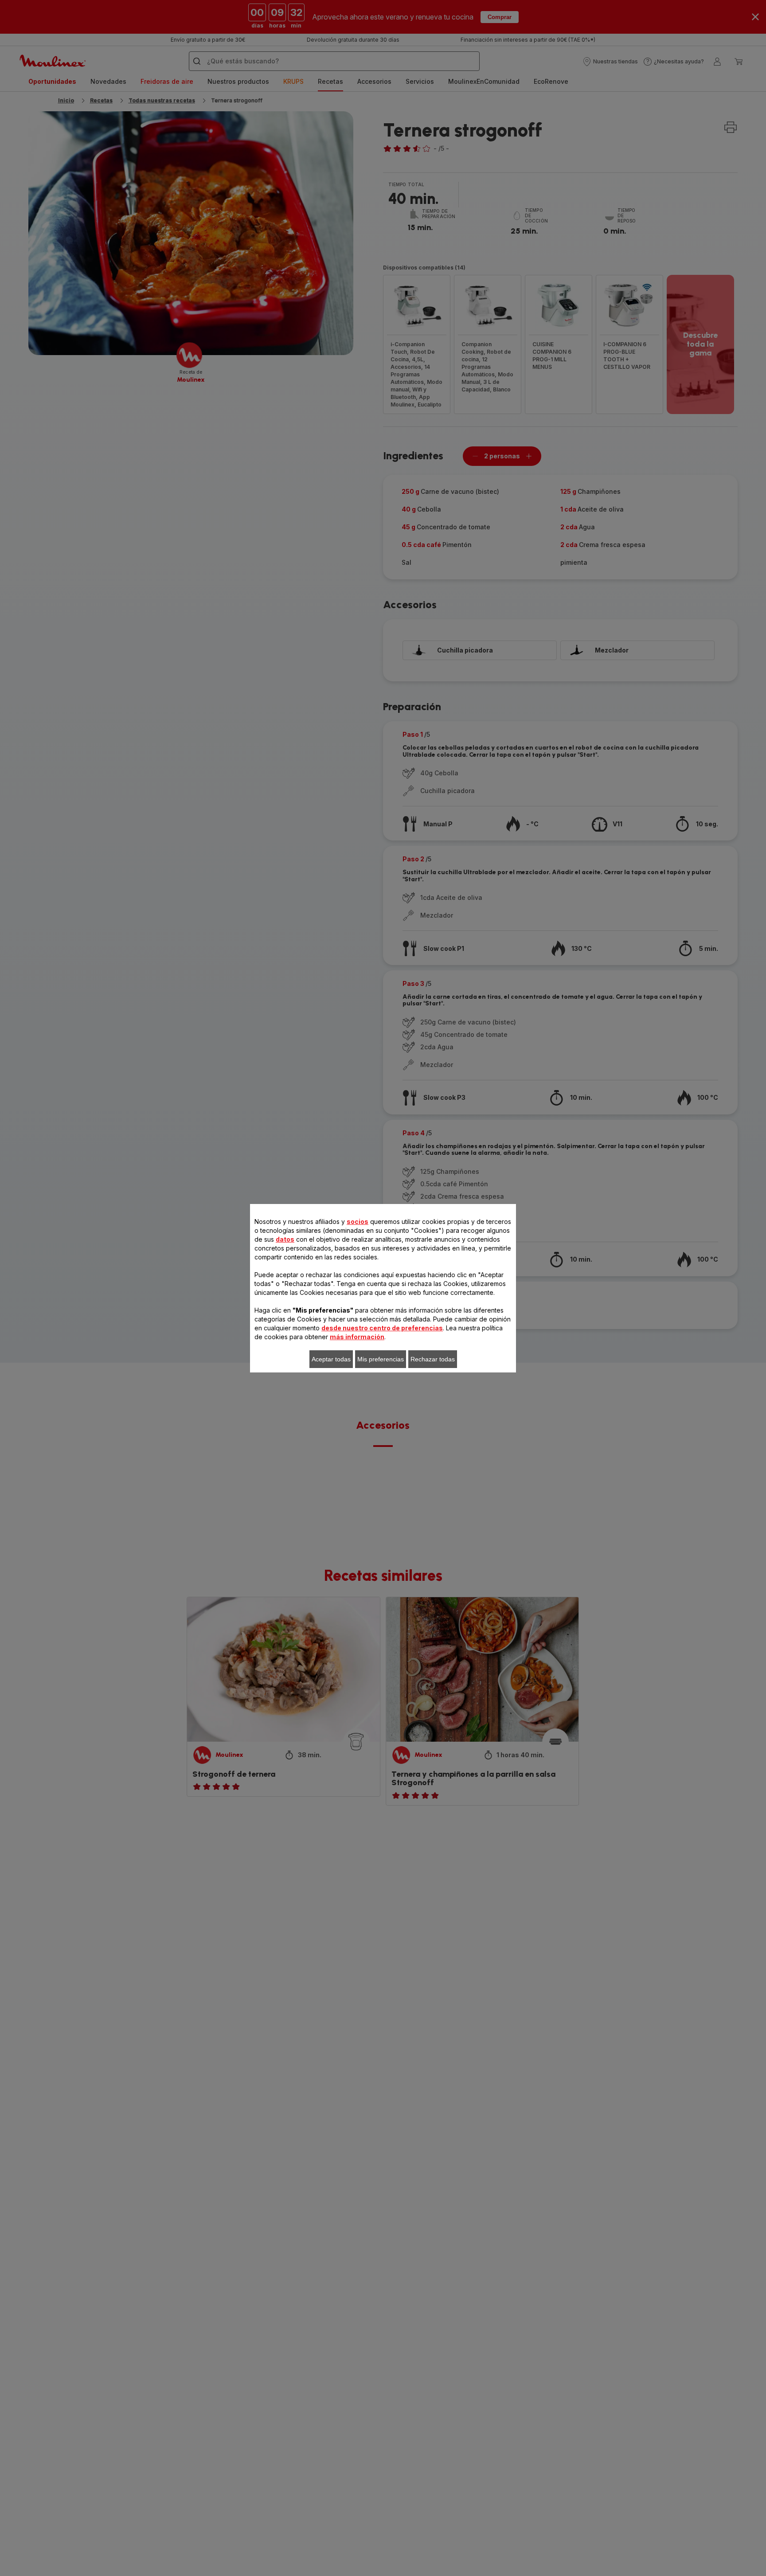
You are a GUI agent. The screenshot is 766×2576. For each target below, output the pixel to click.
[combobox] (245, 1289)
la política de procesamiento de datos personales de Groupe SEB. (357, 1417)
